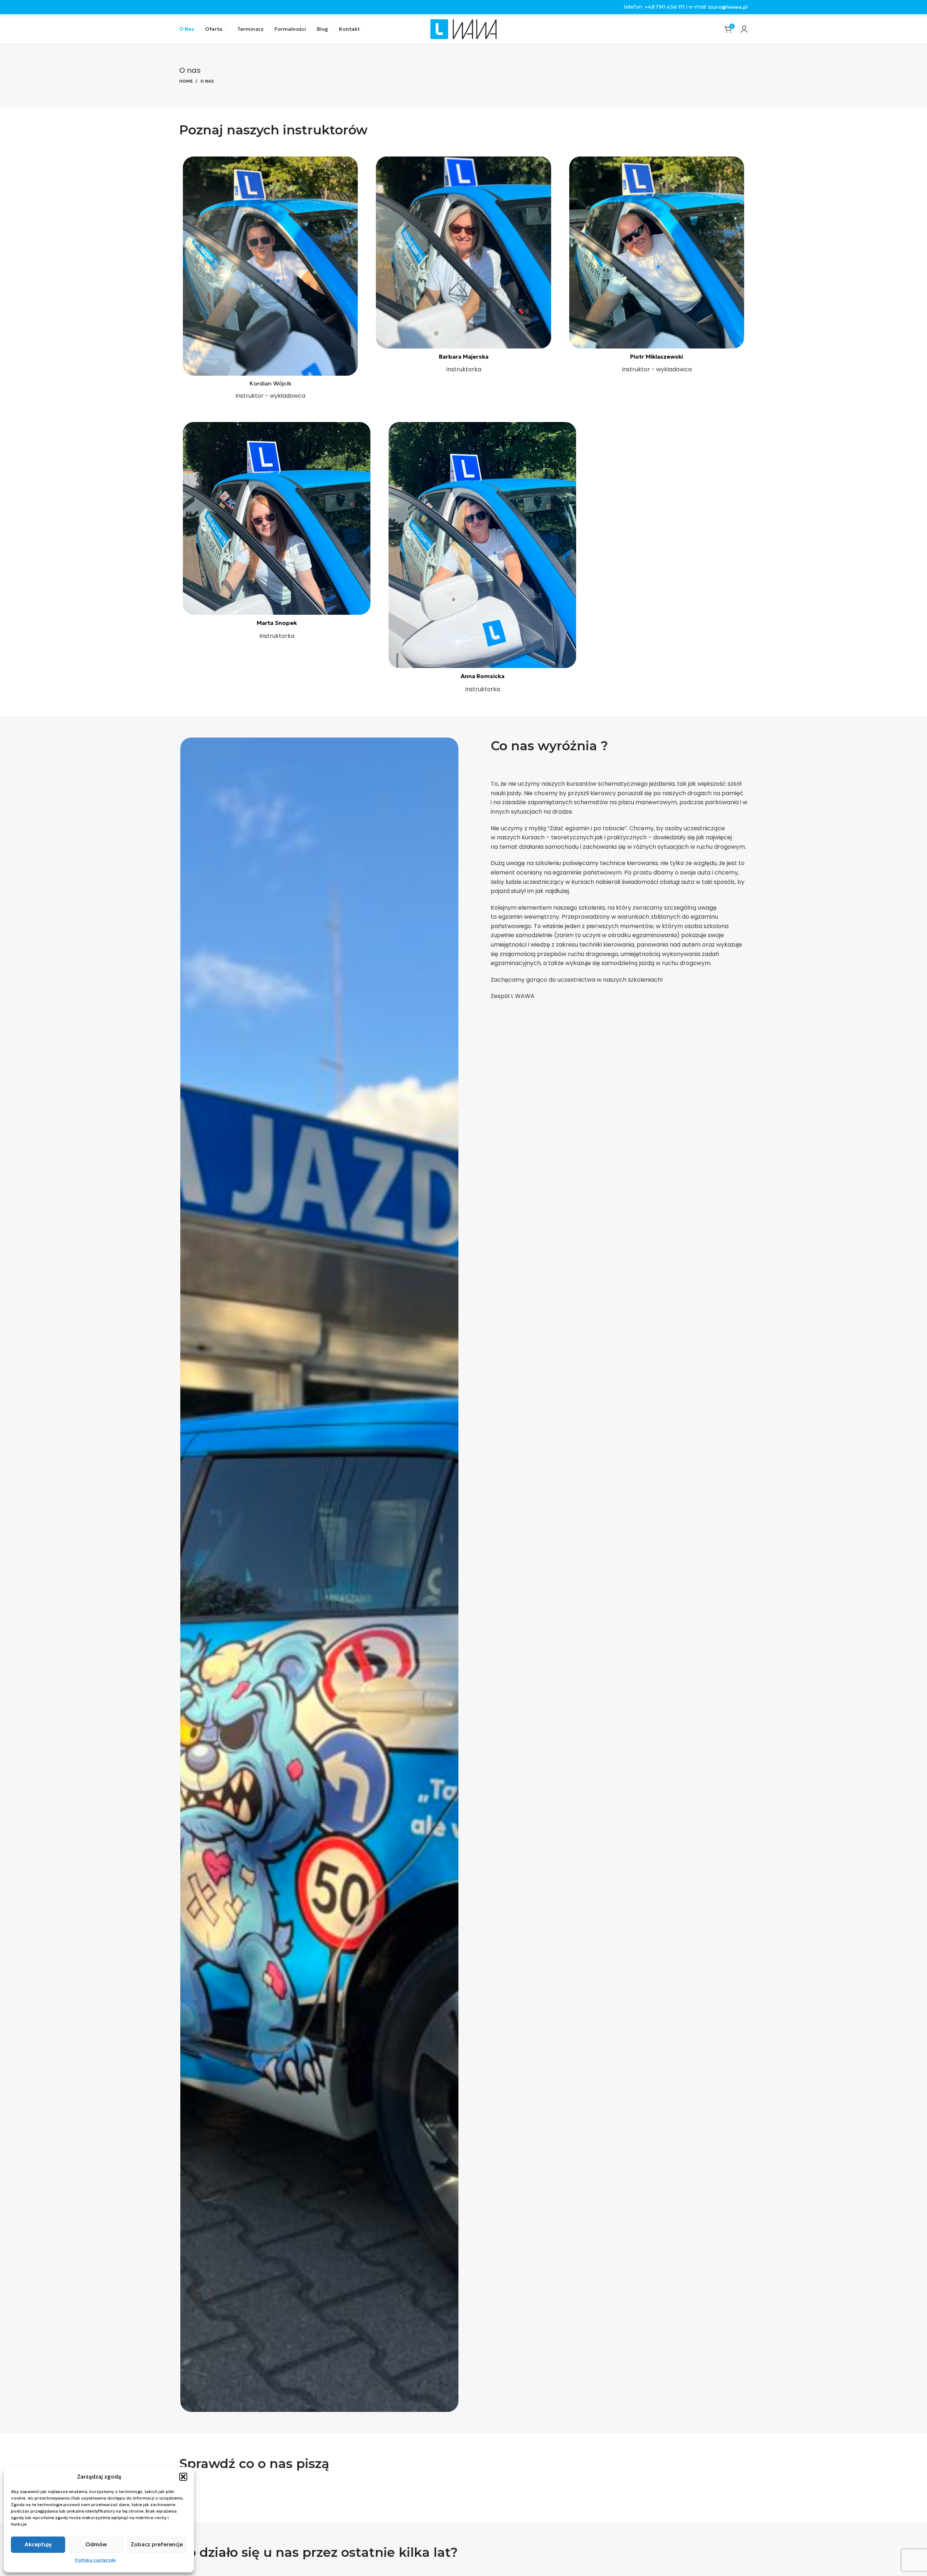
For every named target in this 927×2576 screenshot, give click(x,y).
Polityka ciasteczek (95, 2560)
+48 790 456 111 (664, 7)
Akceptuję (38, 2544)
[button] (183, 2477)
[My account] (744, 29)
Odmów (96, 2544)
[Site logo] (463, 28)
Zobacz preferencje (157, 2544)
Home (186, 81)
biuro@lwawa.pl (728, 7)
